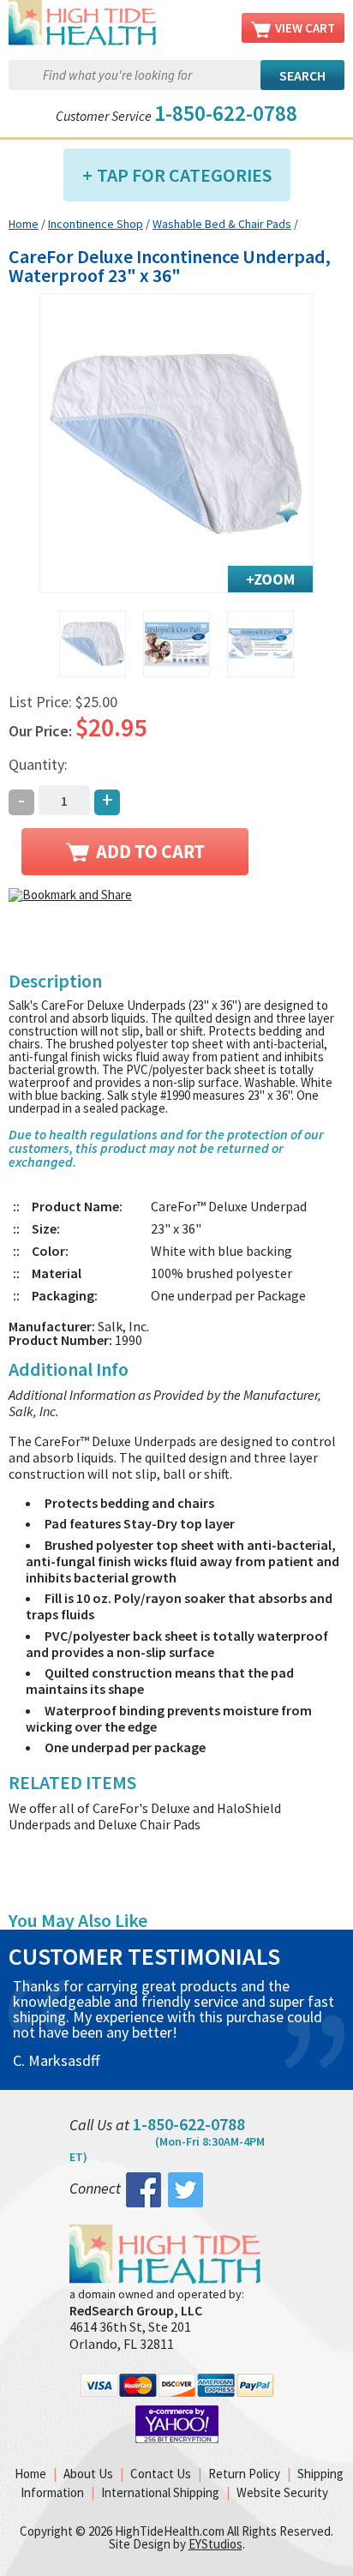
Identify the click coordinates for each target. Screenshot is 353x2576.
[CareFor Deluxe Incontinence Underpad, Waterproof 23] (176, 444)
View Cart (305, 28)
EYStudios (215, 2544)
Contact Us (161, 2474)
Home (24, 224)
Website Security (282, 2492)
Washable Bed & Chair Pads (222, 224)
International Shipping (160, 2492)
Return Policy (244, 2474)
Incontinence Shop (96, 224)
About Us (88, 2474)
